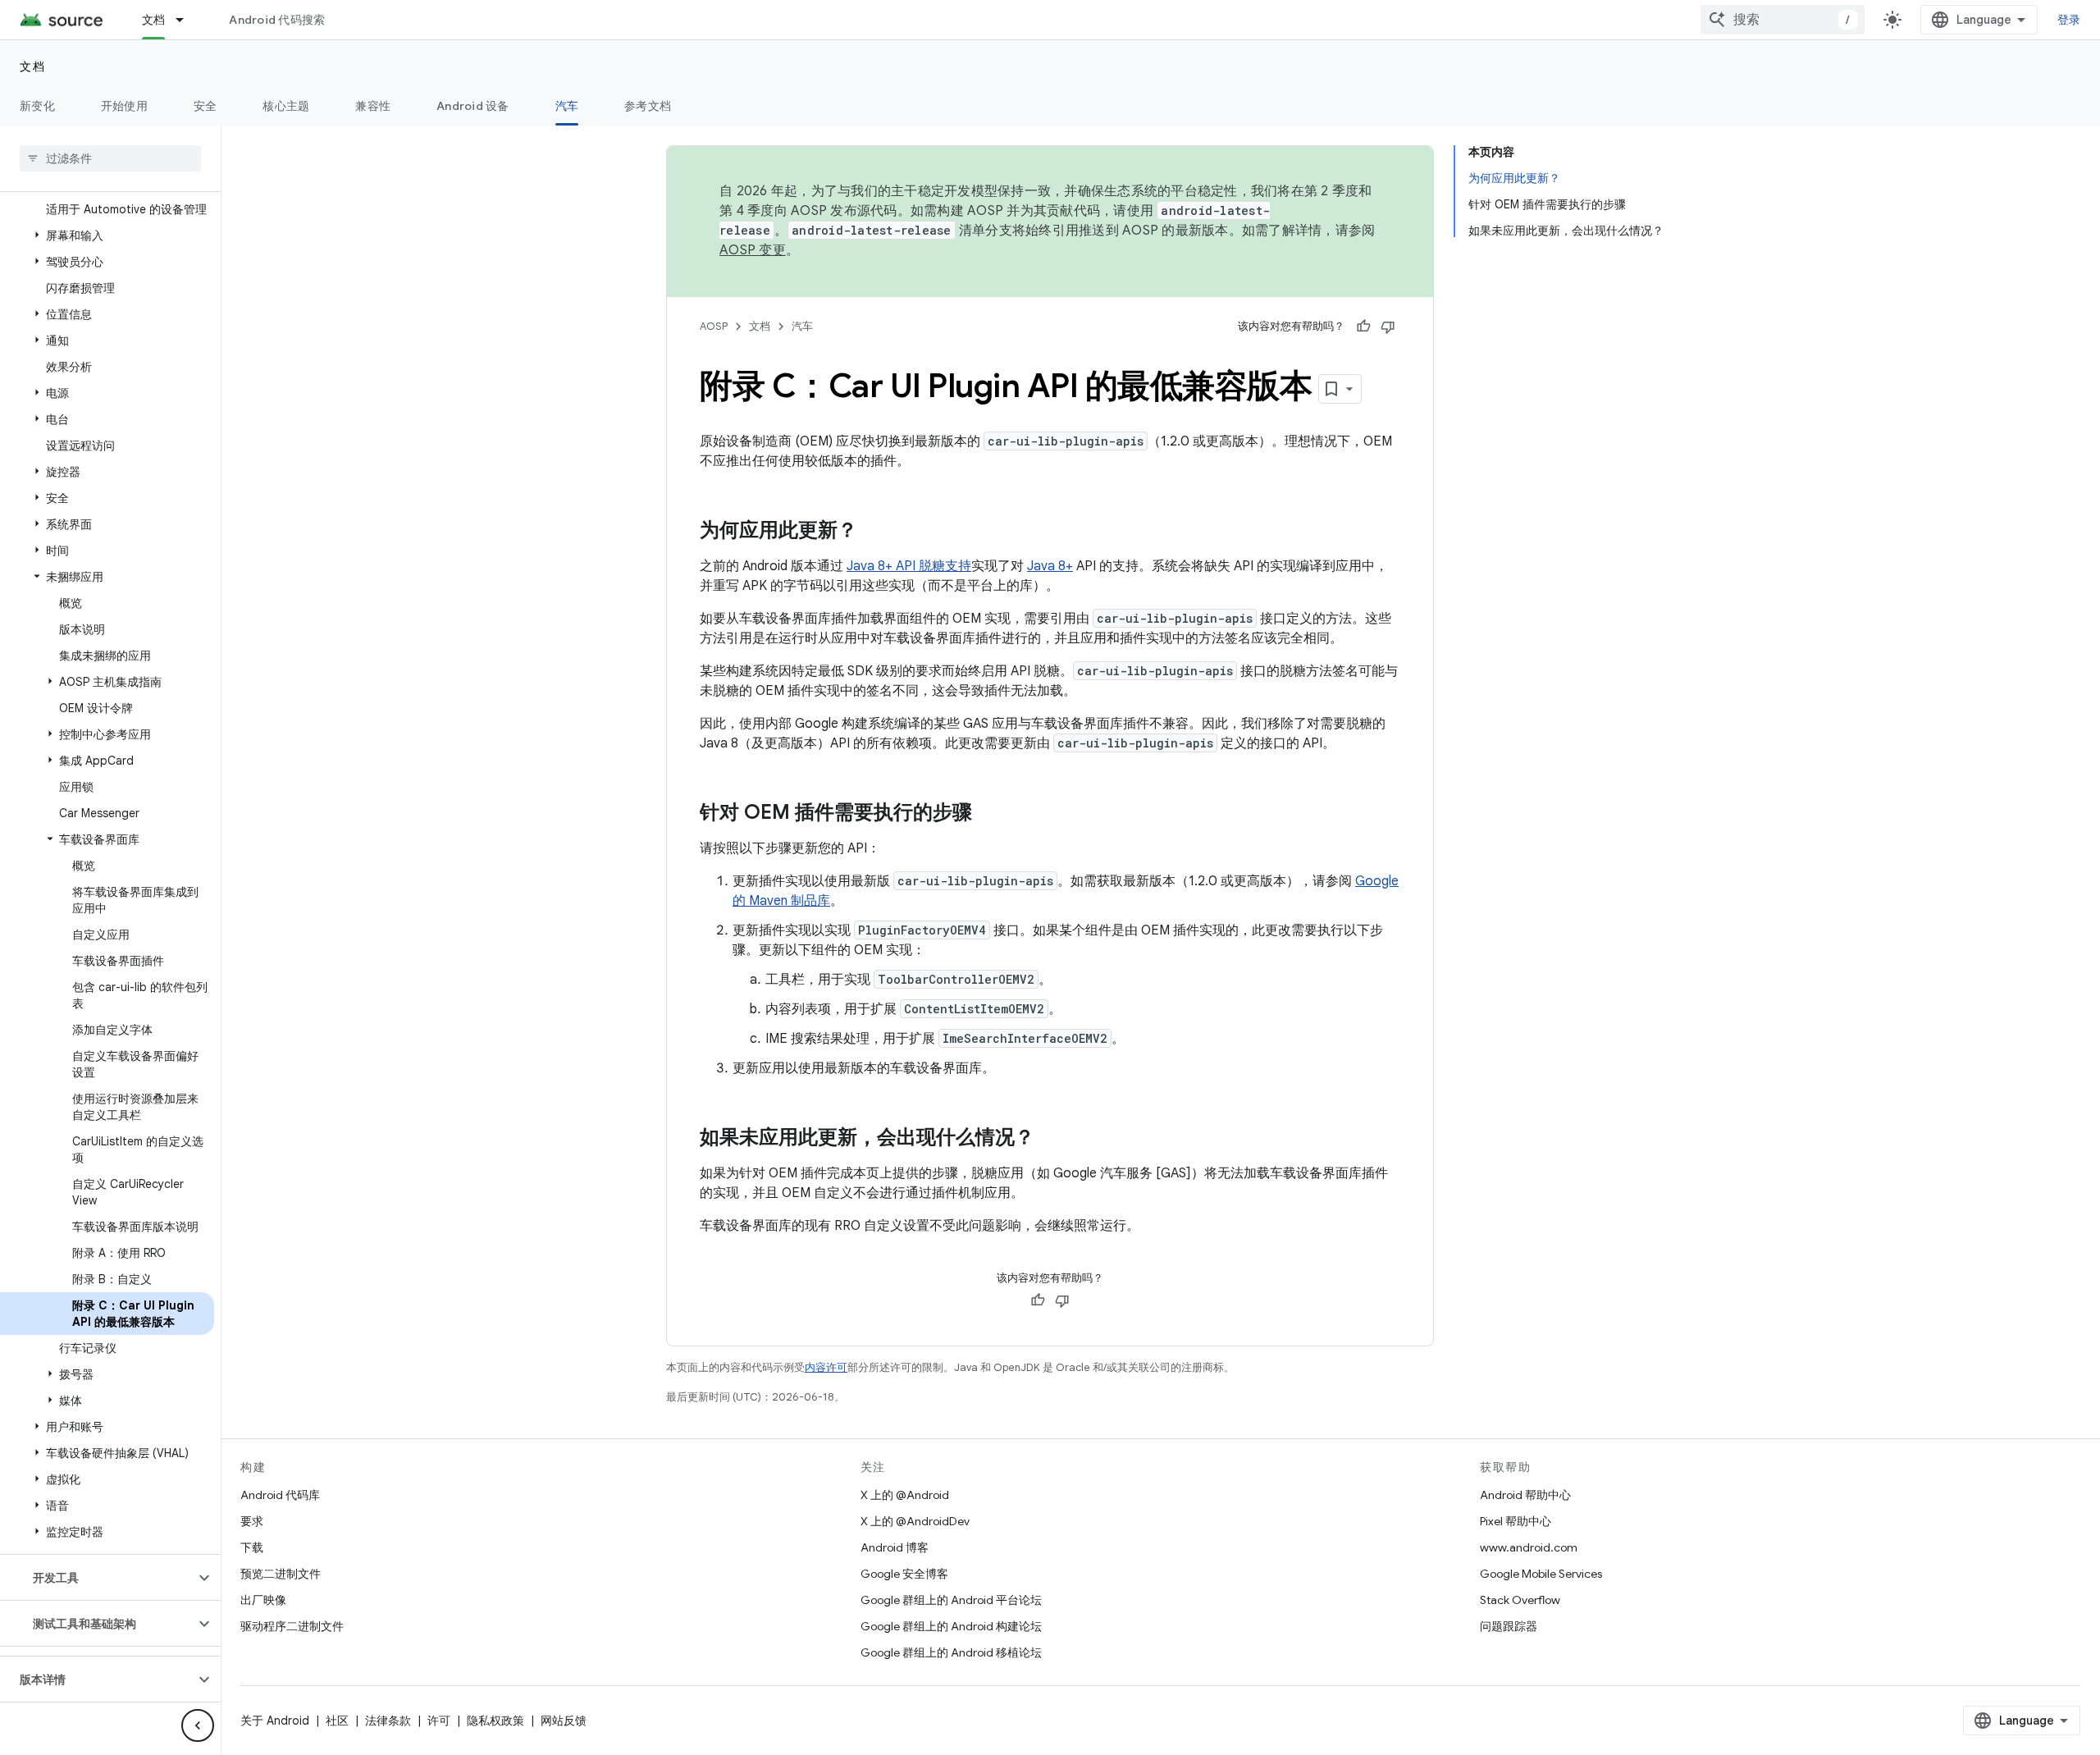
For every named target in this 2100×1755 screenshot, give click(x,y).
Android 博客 (895, 1547)
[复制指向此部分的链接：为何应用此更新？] (874, 532)
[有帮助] (1363, 327)
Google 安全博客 (904, 1574)
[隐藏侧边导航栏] (198, 1725)
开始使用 (124, 106)
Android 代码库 (280, 1495)
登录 (2069, 20)
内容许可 (826, 1367)
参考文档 (648, 106)
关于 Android (275, 1721)
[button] (107, 235)
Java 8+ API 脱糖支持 (909, 566)
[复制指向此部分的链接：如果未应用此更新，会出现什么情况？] (1051, 1139)
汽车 (567, 106)
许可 (439, 1721)
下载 (252, 1547)
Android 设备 (473, 106)
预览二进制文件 (281, 1574)
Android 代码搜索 (277, 20)
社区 (337, 1721)
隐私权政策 (495, 1721)
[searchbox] (110, 158)
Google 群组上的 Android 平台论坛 (951, 1600)
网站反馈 (564, 1721)
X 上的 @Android (905, 1495)
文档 (154, 20)
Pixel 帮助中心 (1516, 1521)
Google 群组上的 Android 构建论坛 (951, 1626)
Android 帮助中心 (1525, 1495)
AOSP (714, 326)
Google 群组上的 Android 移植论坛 (951, 1652)
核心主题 (286, 106)
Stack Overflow (1520, 1600)
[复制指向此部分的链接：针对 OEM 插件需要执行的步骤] (988, 814)
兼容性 (373, 106)
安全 (205, 106)
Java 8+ (1050, 566)
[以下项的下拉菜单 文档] (187, 20)
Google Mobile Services (1541, 1574)
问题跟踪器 (1509, 1626)
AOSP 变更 (753, 250)
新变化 (37, 106)
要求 (252, 1521)
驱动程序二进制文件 (292, 1626)
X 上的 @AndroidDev (915, 1521)
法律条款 (388, 1721)
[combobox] (1783, 20)
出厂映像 (263, 1600)
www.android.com (1529, 1547)
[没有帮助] (1388, 327)
